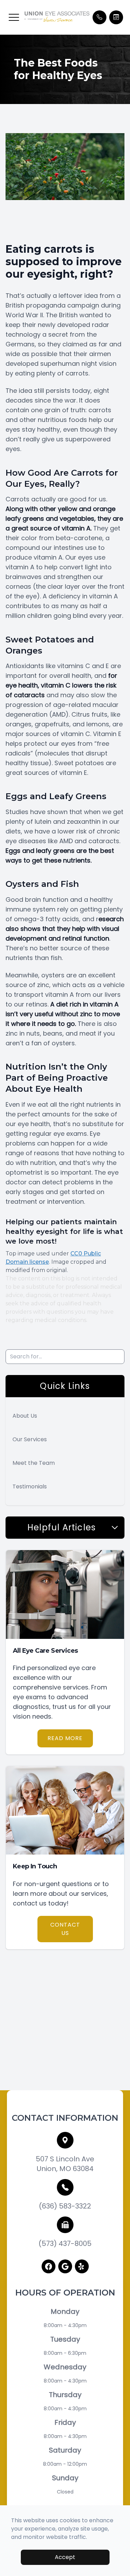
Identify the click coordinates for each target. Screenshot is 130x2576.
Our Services (30, 1439)
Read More (65, 1738)
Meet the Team (34, 1463)
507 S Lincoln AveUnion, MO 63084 (65, 2164)
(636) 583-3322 (65, 2206)
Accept (65, 2557)
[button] (14, 17)
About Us (25, 1416)
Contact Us (65, 1929)
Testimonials (30, 1486)
